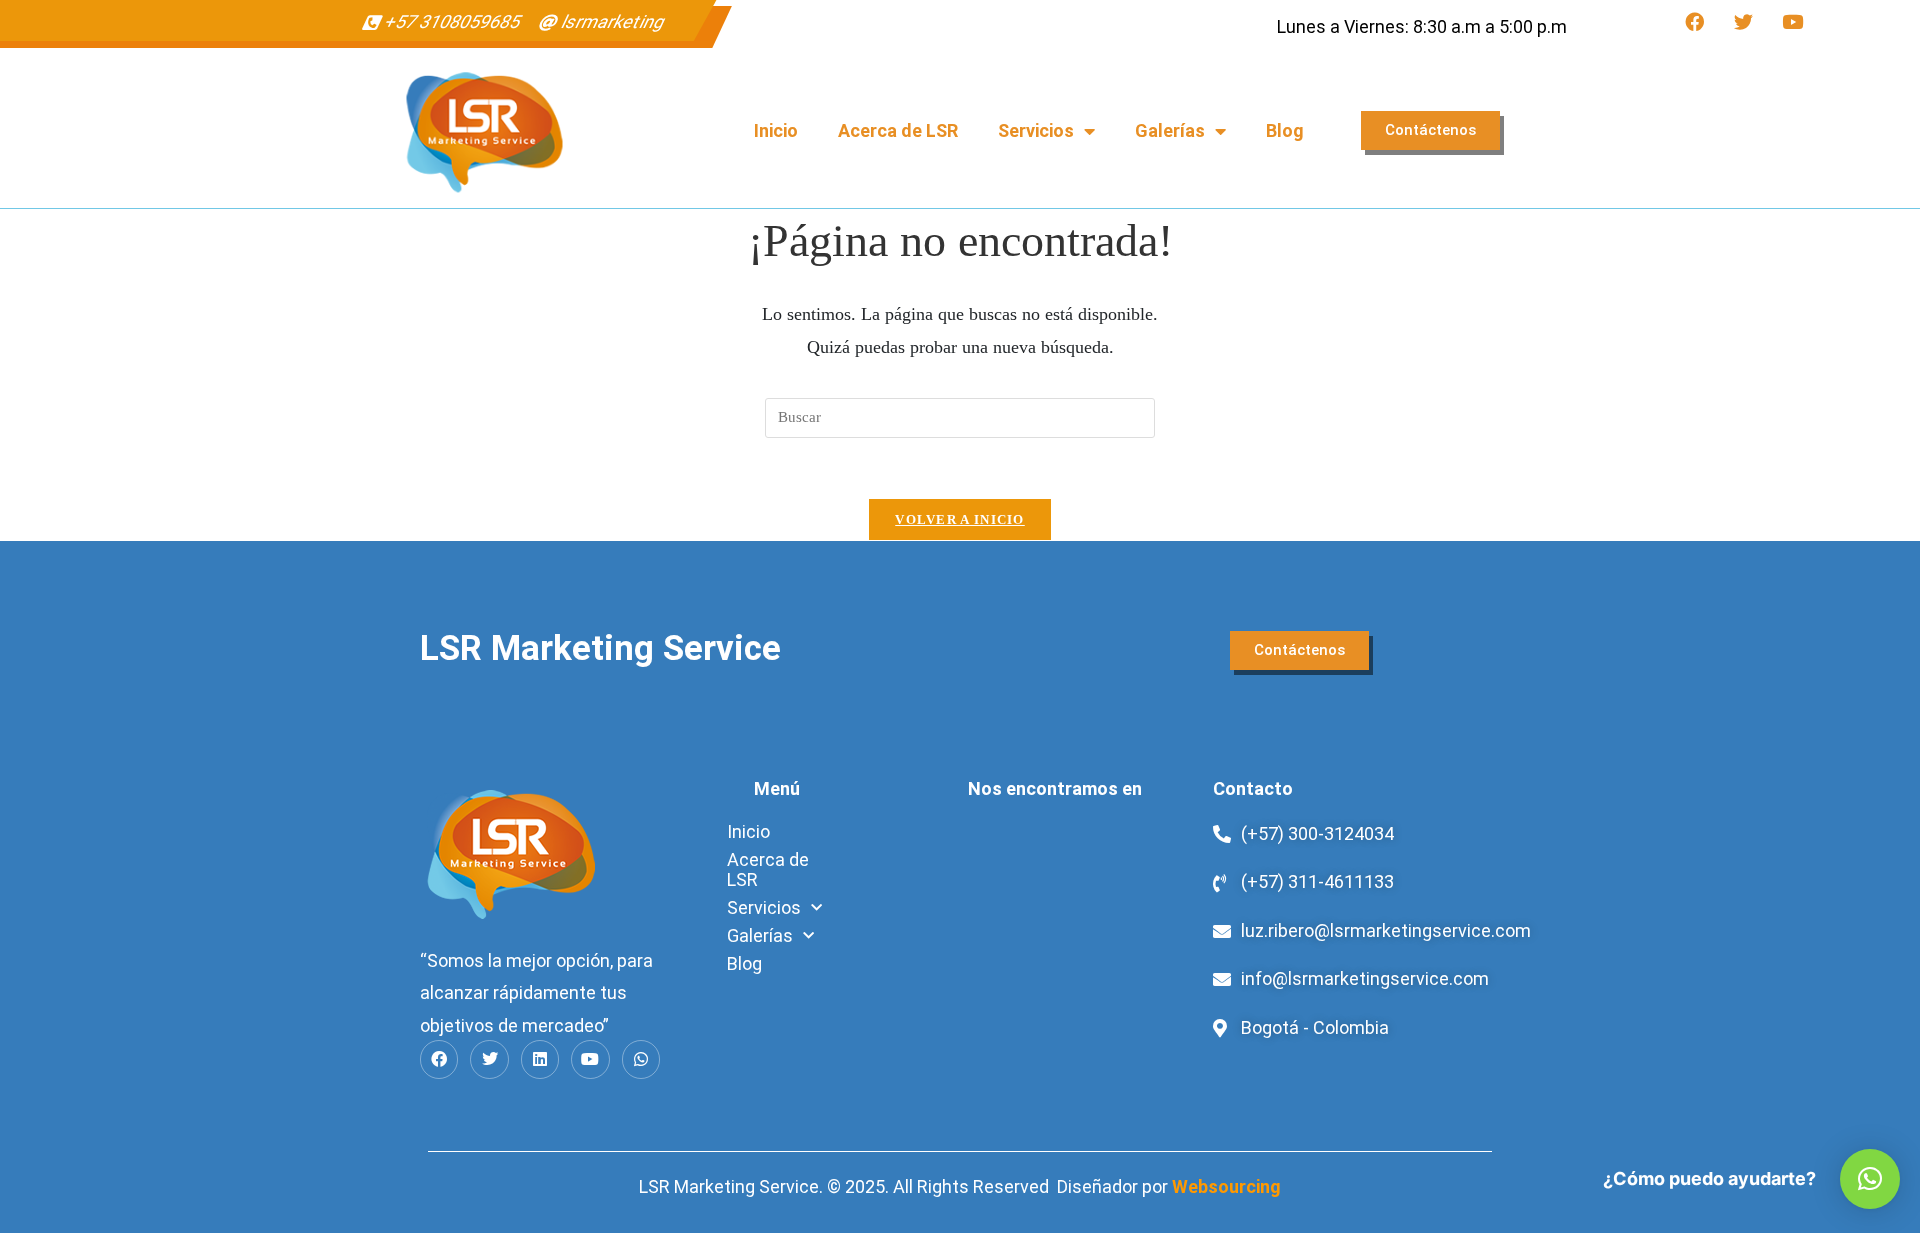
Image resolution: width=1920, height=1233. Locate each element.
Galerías (1170, 130)
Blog (1285, 130)
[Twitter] (1744, 22)
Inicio (776, 130)
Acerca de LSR (898, 130)
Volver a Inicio (960, 519)
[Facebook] (1695, 22)
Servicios (1036, 130)
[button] (1870, 1179)
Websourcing (1226, 1186)
